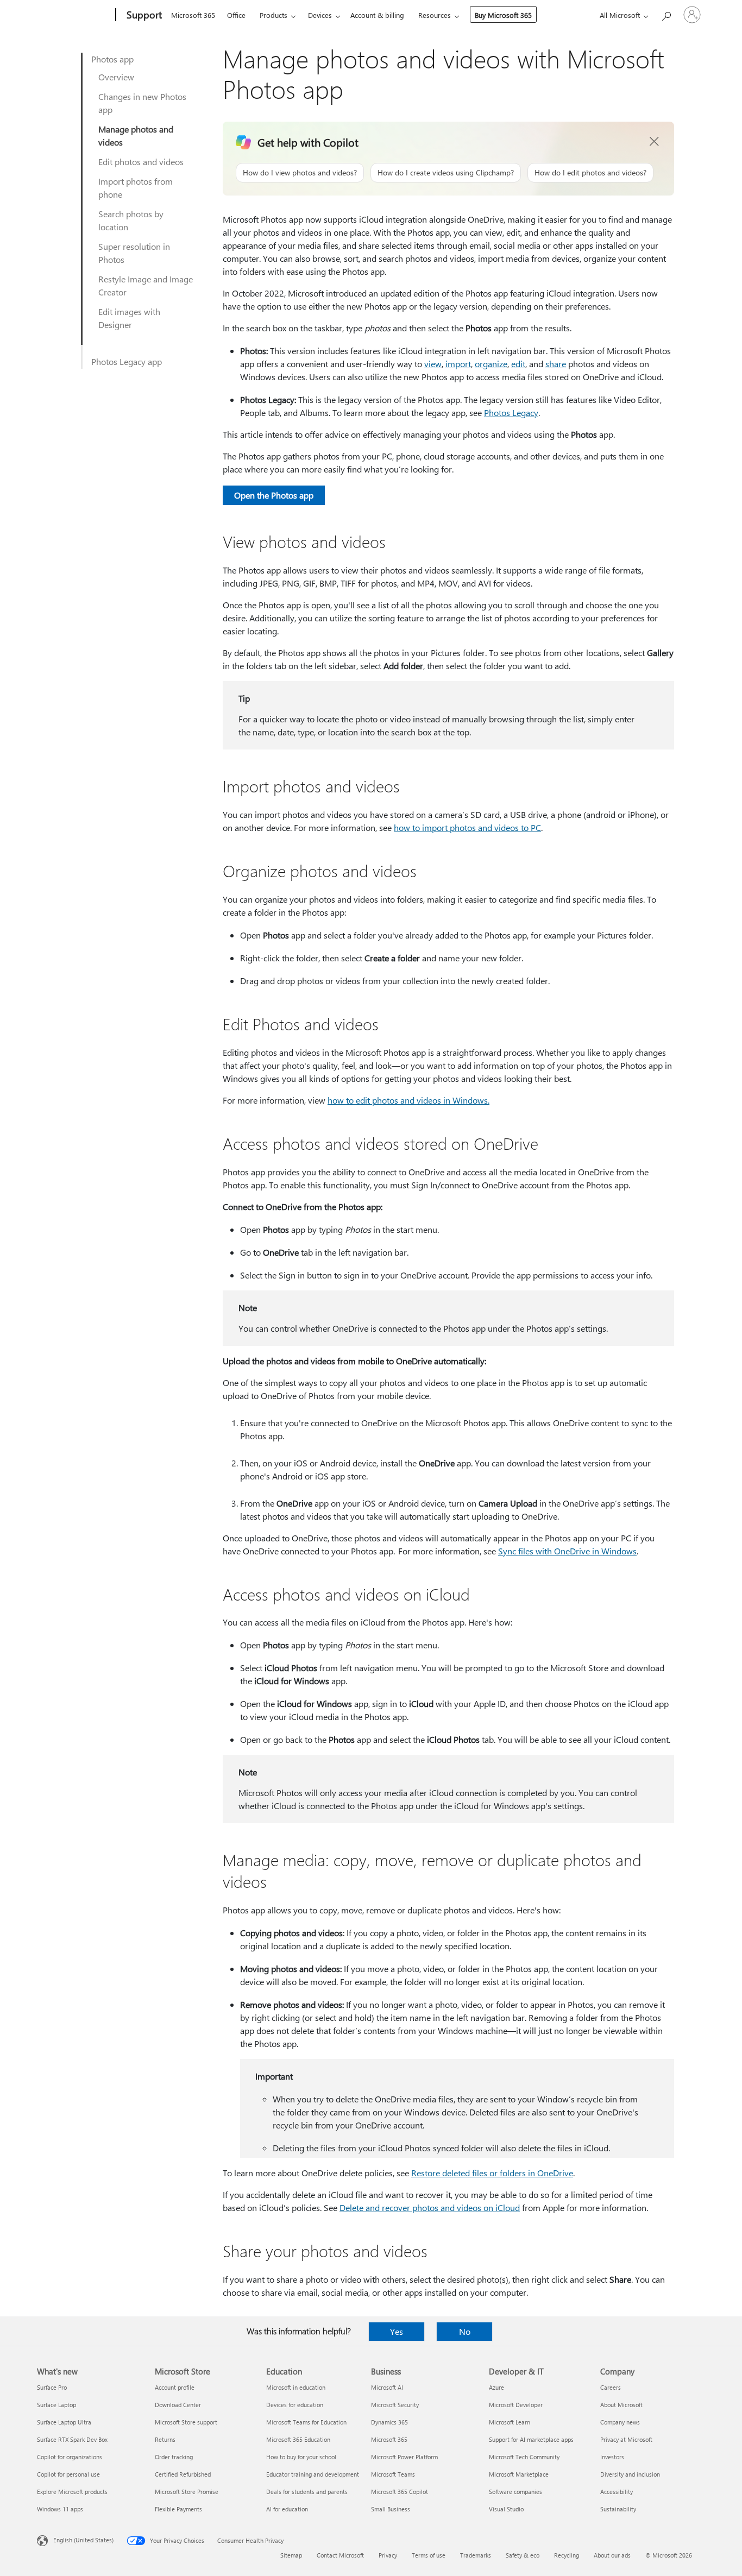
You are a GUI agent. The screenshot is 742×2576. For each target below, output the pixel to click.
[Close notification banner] (655, 142)
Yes (397, 2331)
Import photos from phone (136, 188)
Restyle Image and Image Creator (146, 285)
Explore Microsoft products (72, 2492)
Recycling (567, 2555)
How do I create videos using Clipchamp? (446, 172)
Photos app (112, 59)
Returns (165, 2439)
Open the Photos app (274, 495)
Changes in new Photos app (142, 103)
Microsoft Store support (186, 2422)
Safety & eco (523, 2555)
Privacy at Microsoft (626, 2439)
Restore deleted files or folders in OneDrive (492, 2173)
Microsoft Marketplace (519, 2474)
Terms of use (429, 2555)
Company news (620, 2422)
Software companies (515, 2492)
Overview (116, 77)
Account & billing (377, 15)
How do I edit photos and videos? (590, 172)
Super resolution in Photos (134, 253)
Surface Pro (52, 2387)
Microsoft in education (296, 2387)
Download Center (178, 2405)
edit (518, 364)
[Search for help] (666, 14)
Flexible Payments (178, 2509)
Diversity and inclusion (630, 2474)
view (433, 364)
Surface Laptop (56, 2405)
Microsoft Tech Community (524, 2457)
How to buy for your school (301, 2457)
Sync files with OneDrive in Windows (567, 1551)
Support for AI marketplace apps (531, 2439)
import (458, 364)
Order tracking (174, 2457)
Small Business (391, 2509)
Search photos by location (131, 220)
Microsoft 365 (193, 15)
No (465, 2331)
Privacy (388, 2555)
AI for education (287, 2509)
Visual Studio (506, 2509)
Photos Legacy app (127, 361)
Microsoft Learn (510, 2422)
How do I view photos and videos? (300, 172)
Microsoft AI (387, 2387)
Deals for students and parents (307, 2492)
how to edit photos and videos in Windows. (408, 1100)
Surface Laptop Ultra (64, 2422)
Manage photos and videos (136, 136)
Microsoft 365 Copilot (400, 2492)
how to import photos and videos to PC (467, 827)
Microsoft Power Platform (404, 2457)
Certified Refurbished (183, 2474)
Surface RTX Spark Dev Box (72, 2439)
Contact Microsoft (340, 2555)
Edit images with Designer (129, 318)
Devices (320, 15)
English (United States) (83, 2540)
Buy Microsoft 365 (503, 15)
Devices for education (295, 2405)
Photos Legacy (511, 412)
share (556, 364)
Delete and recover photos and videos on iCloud (430, 2207)
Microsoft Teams (393, 2474)
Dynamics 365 (389, 2422)
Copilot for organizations (70, 2457)
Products (273, 15)
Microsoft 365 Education (298, 2439)
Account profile (175, 2387)
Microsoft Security (395, 2405)
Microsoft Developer (516, 2405)
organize (491, 364)
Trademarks (476, 2555)
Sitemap (291, 2555)
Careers (611, 2387)
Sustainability (618, 2509)
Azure (496, 2387)
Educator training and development (313, 2474)
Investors (612, 2457)
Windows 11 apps (60, 2509)
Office (236, 15)
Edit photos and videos (141, 162)
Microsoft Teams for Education (306, 2422)
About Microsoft (621, 2405)
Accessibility (617, 2492)
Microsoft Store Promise (187, 2492)
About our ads (612, 2555)
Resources (435, 15)
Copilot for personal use (68, 2474)
